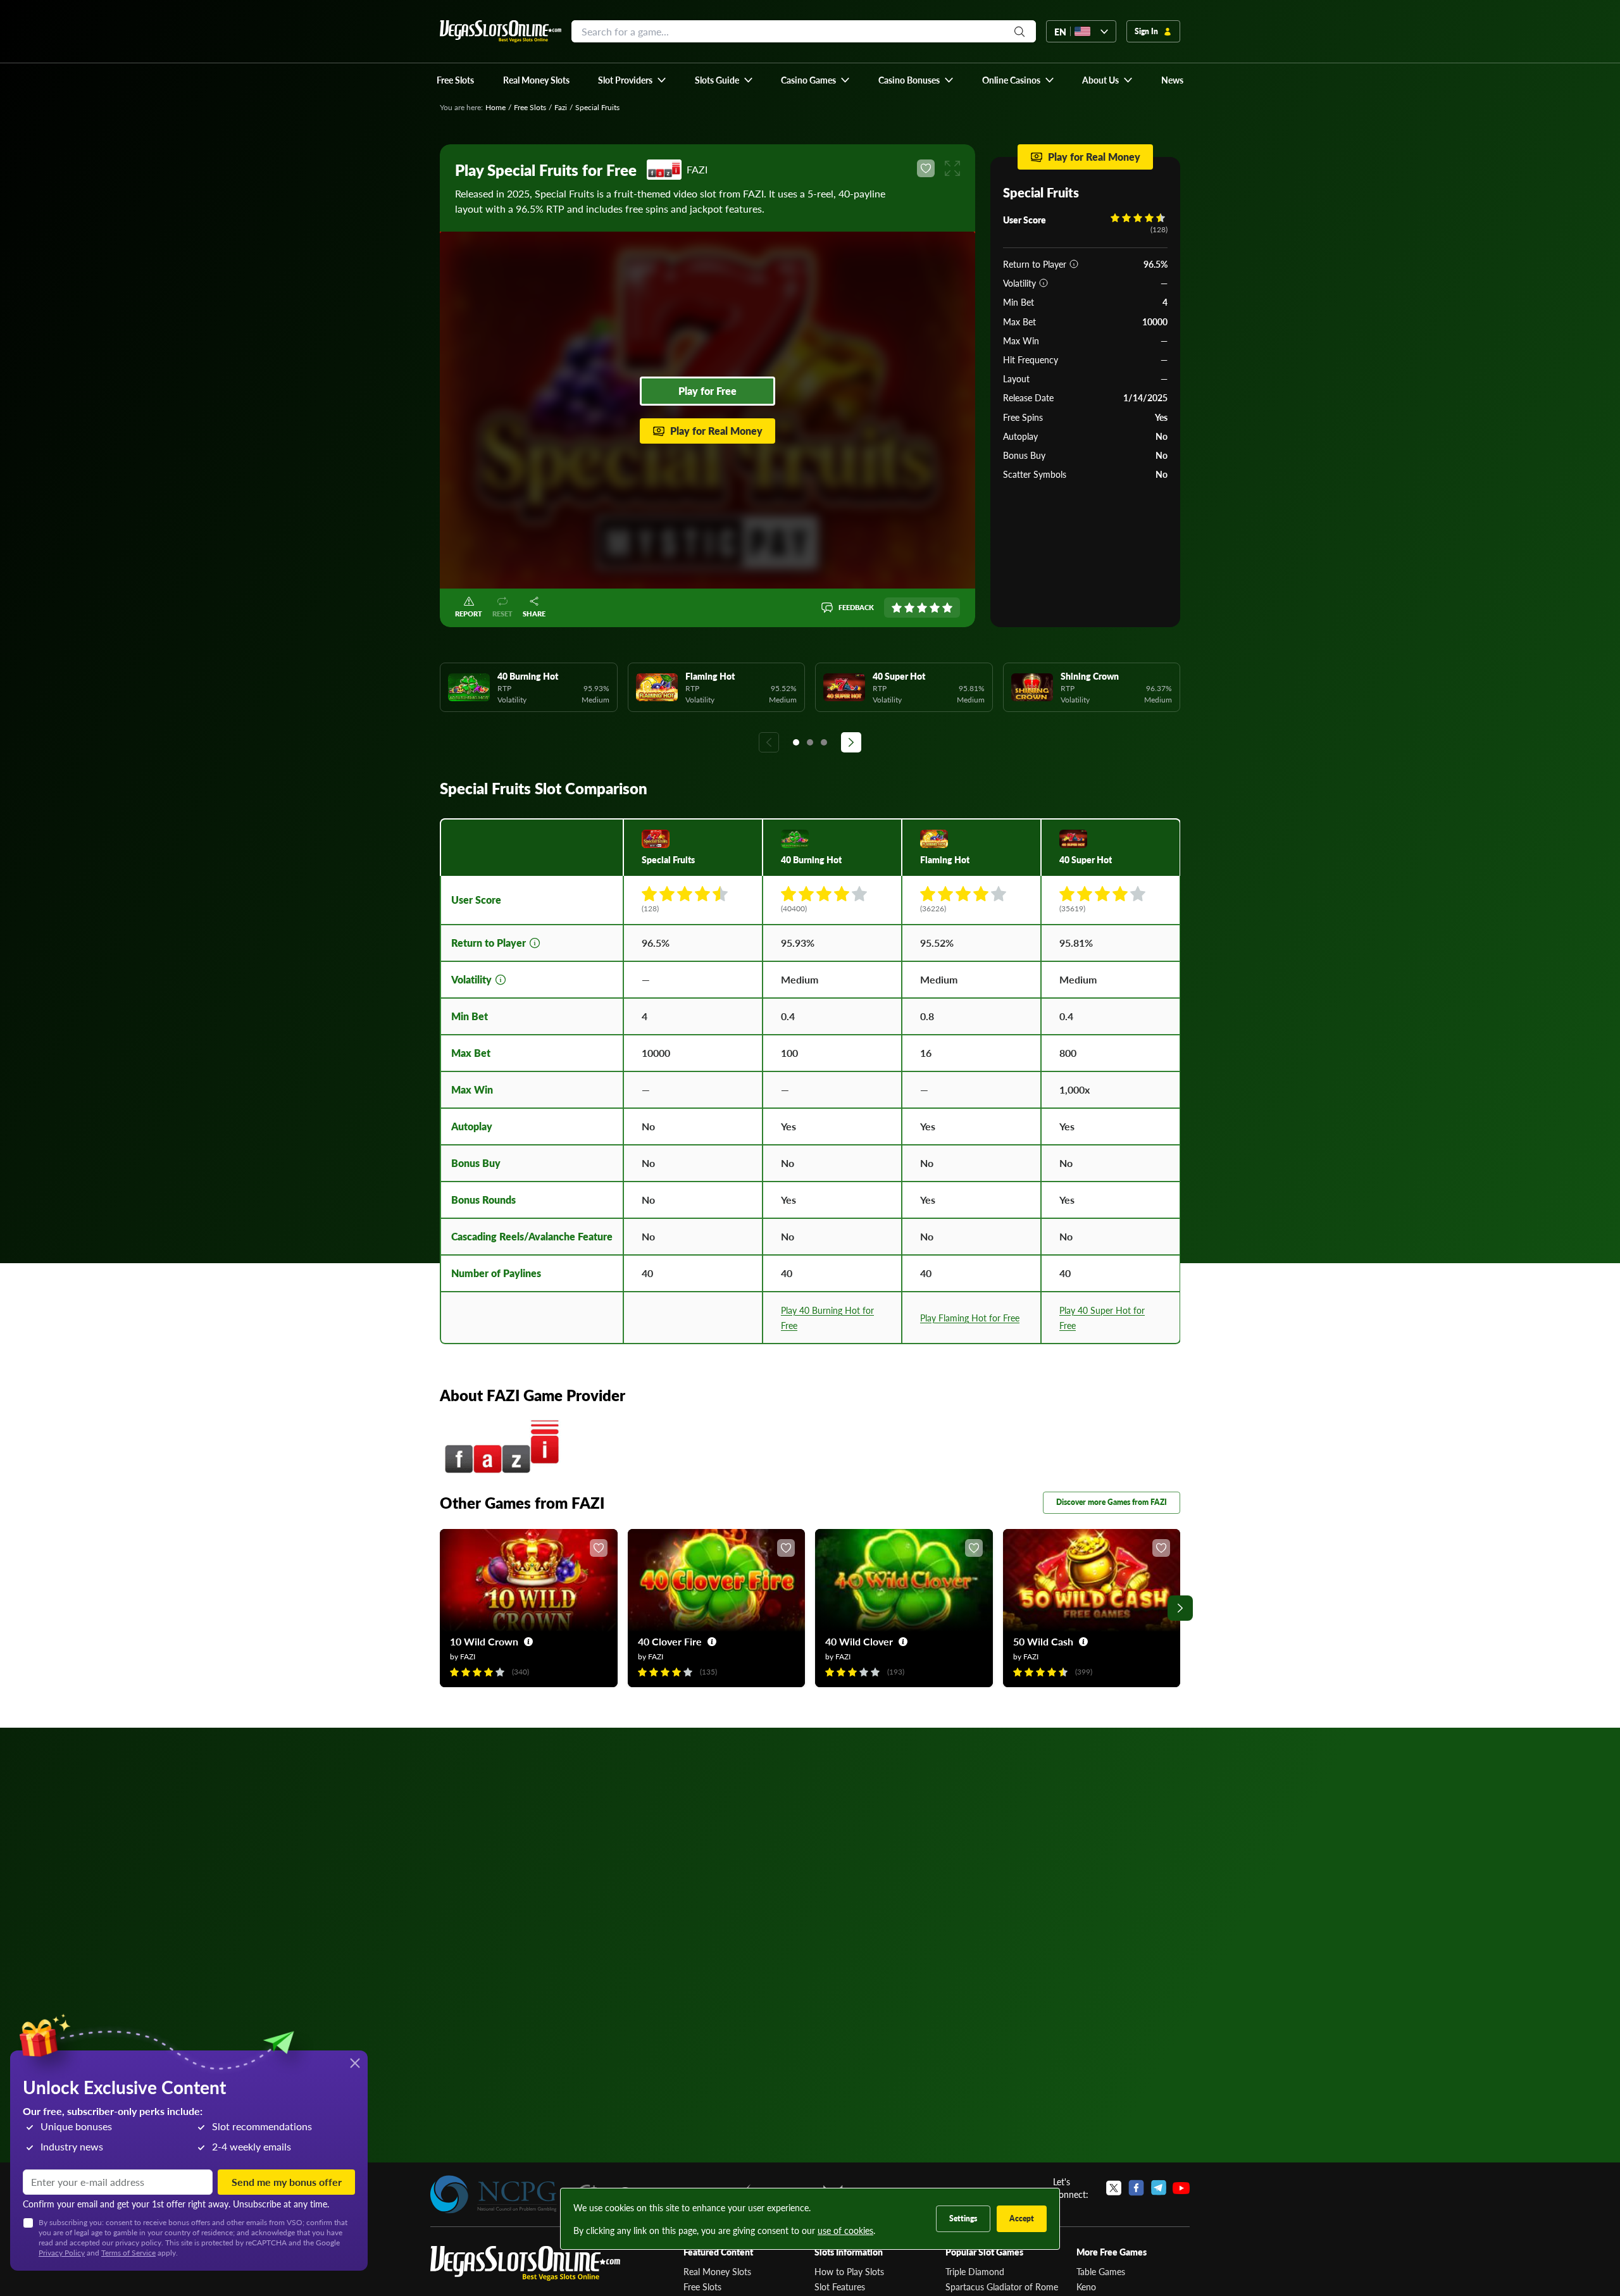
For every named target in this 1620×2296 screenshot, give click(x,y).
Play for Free (707, 391)
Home (495, 107)
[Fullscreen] (952, 168)
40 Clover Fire (670, 1641)
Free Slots (530, 107)
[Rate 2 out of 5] (909, 608)
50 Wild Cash (1043, 1641)
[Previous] (769, 742)
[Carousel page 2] (810, 742)
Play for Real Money (716, 431)
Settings (963, 2218)
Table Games (1101, 2271)
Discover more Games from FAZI (1112, 1502)
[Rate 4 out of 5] (935, 608)
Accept (1022, 2218)
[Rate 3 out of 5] (922, 608)
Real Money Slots (717, 2271)
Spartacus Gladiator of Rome (1002, 2287)
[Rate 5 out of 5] (947, 608)
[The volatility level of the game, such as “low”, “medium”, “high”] (1044, 283)
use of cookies (845, 2230)
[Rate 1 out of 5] (897, 608)
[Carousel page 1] (796, 742)
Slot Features (840, 2287)
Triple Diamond (975, 2271)
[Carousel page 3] (824, 742)
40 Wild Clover (859, 1641)
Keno (1086, 2287)
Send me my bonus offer (287, 2182)
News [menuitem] (1172, 80)
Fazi (561, 107)
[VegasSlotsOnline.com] (501, 31)
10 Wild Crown (484, 1641)
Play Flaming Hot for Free (970, 1318)
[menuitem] (632, 80)
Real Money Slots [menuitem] (536, 80)
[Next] (851, 742)
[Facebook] (1136, 2188)
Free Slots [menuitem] (455, 80)
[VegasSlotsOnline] (525, 2263)
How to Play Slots (849, 2271)
